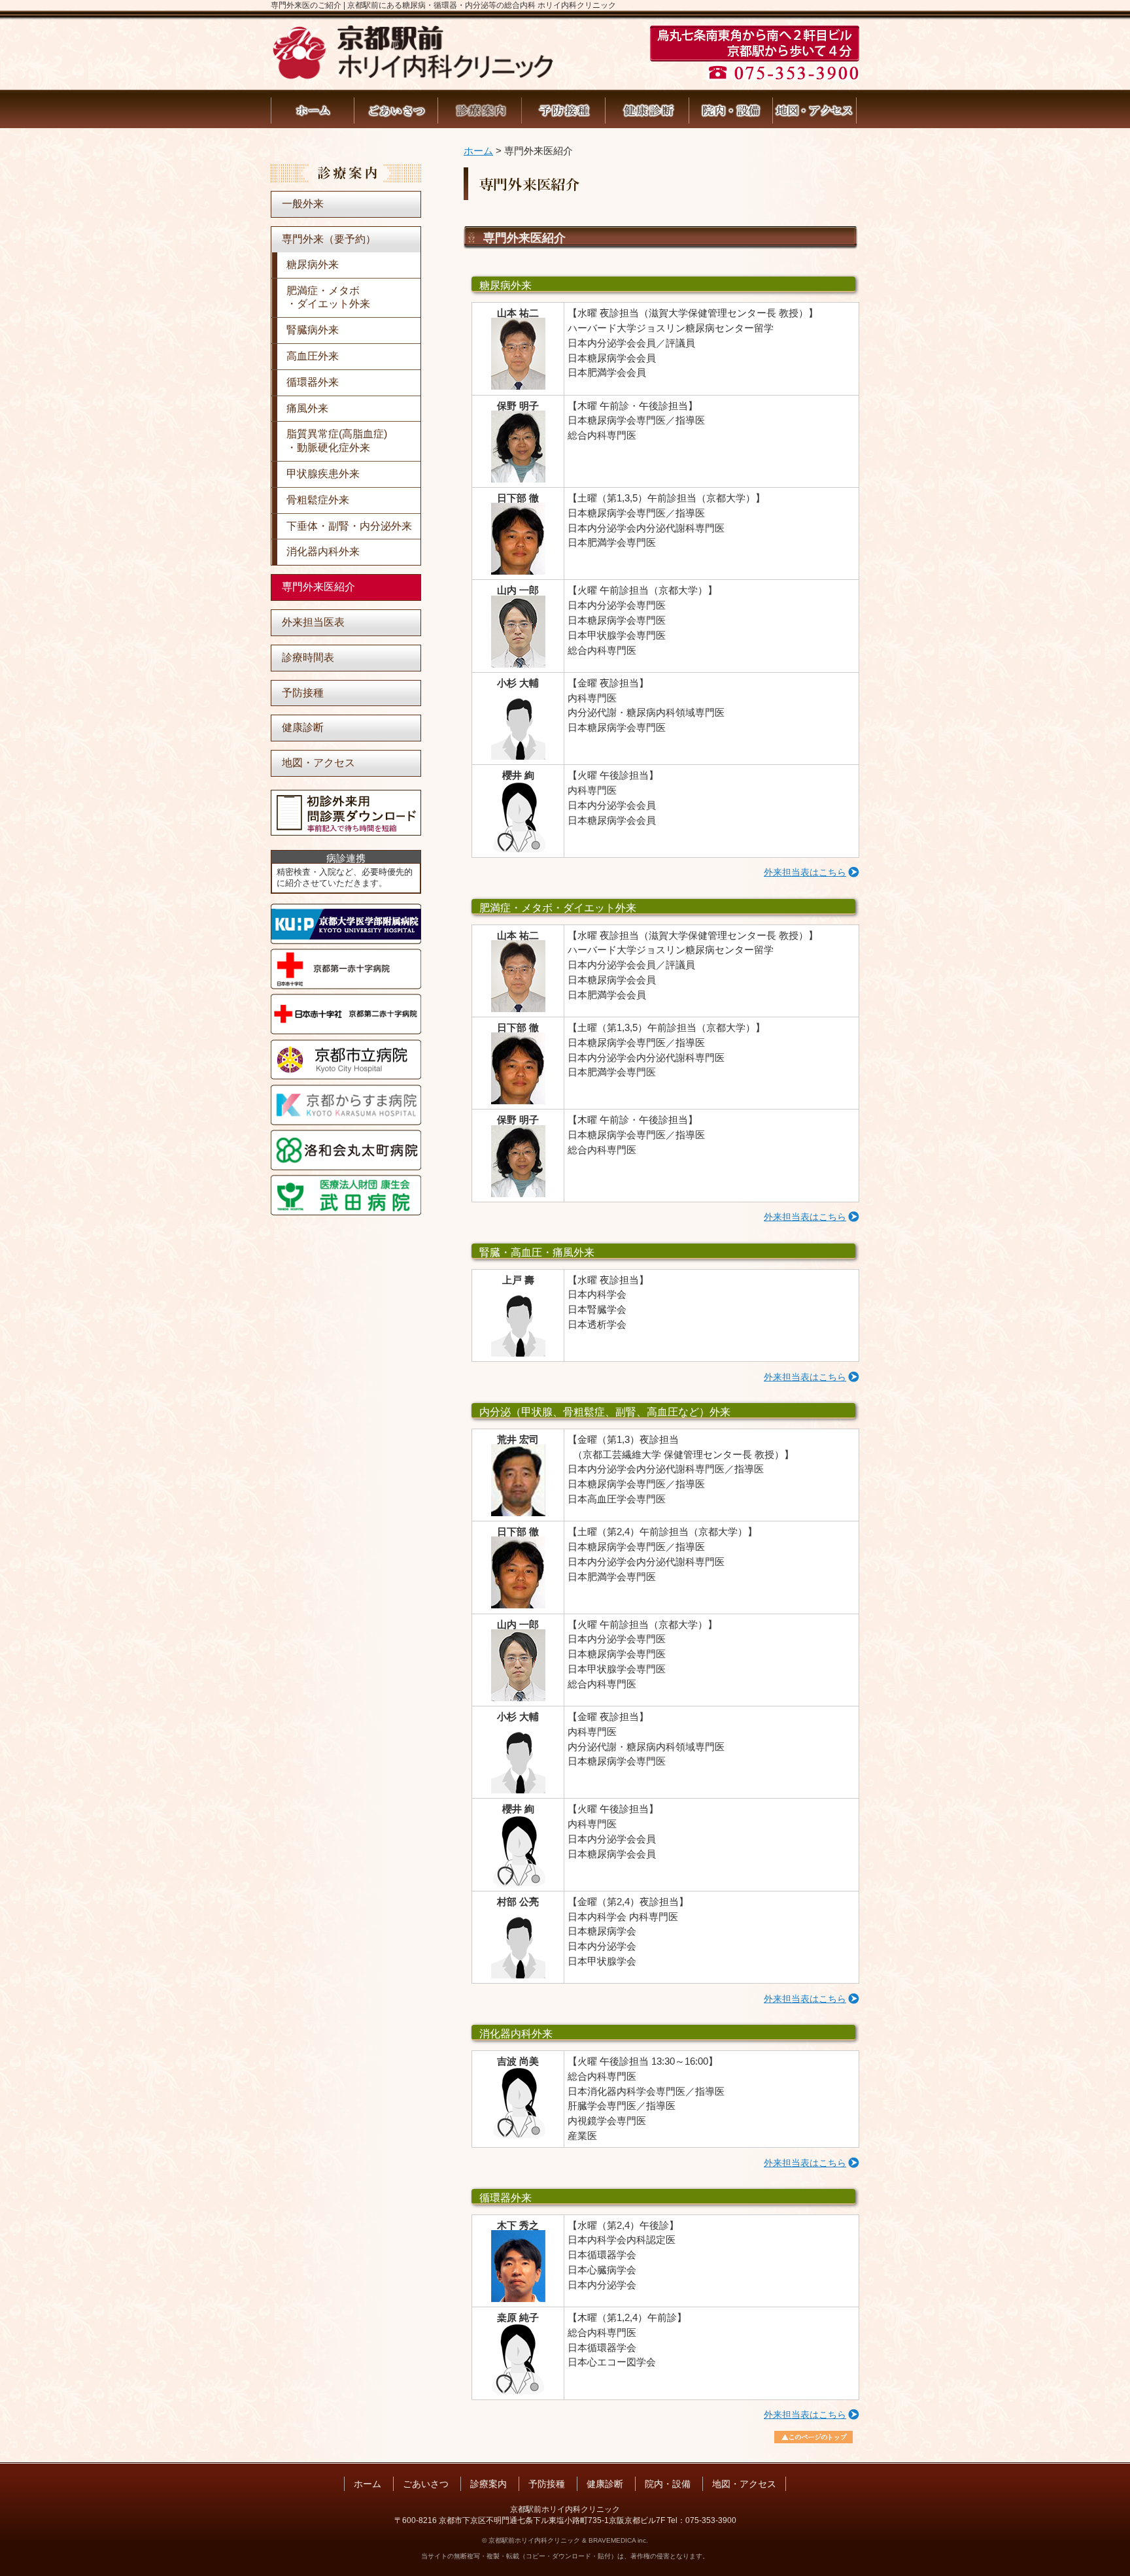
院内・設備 (731, 110)
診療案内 (480, 110)
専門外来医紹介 (318, 587)
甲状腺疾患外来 (323, 474)
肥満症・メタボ (328, 297)
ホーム (313, 110)
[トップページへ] (412, 76)
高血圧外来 (313, 356)
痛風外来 (307, 408)
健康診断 (647, 110)
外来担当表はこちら (805, 873)
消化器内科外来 (323, 551)
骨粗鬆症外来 (318, 500)
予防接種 (564, 110)
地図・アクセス (815, 110)
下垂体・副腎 (349, 526)
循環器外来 (313, 382)
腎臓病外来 (313, 330)
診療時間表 (308, 657)
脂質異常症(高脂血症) (337, 441)
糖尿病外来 (313, 264)
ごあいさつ (396, 110)
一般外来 (303, 204)
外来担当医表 (313, 622)
